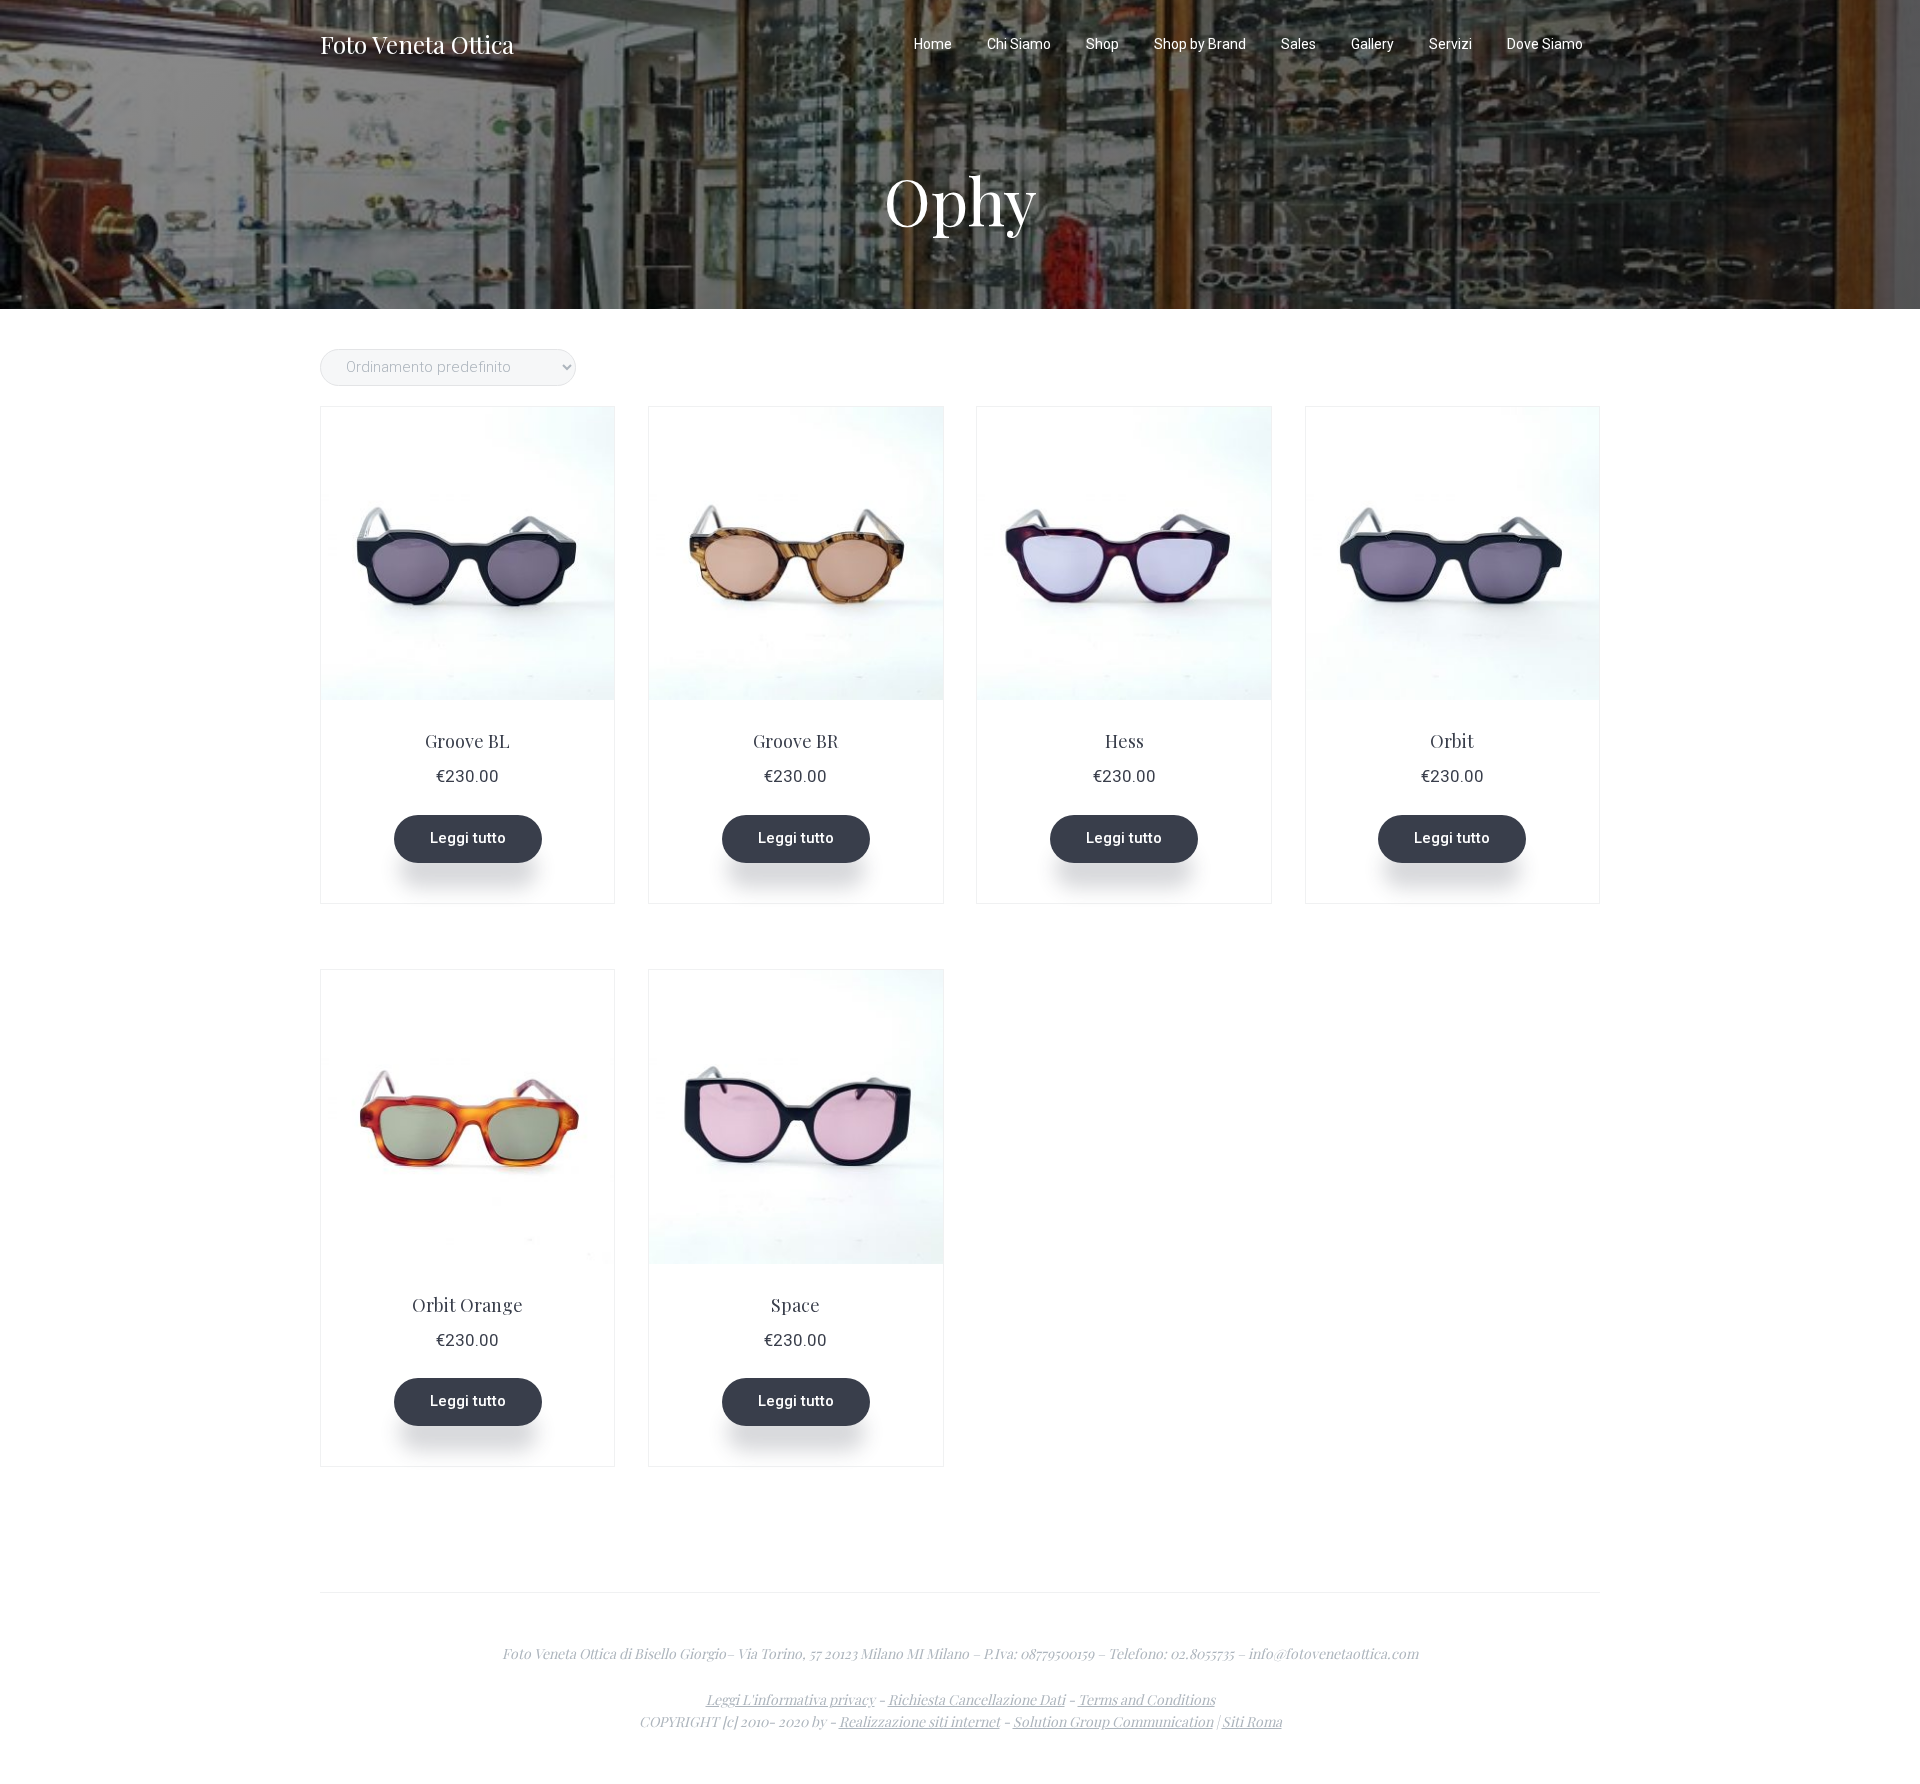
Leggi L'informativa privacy (790, 1699)
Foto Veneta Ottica (417, 44)
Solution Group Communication (1113, 1721)
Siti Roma (1252, 1721)
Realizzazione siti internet (919, 1721)
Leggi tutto (468, 838)
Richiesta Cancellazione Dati (976, 1699)
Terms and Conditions (1146, 1699)
